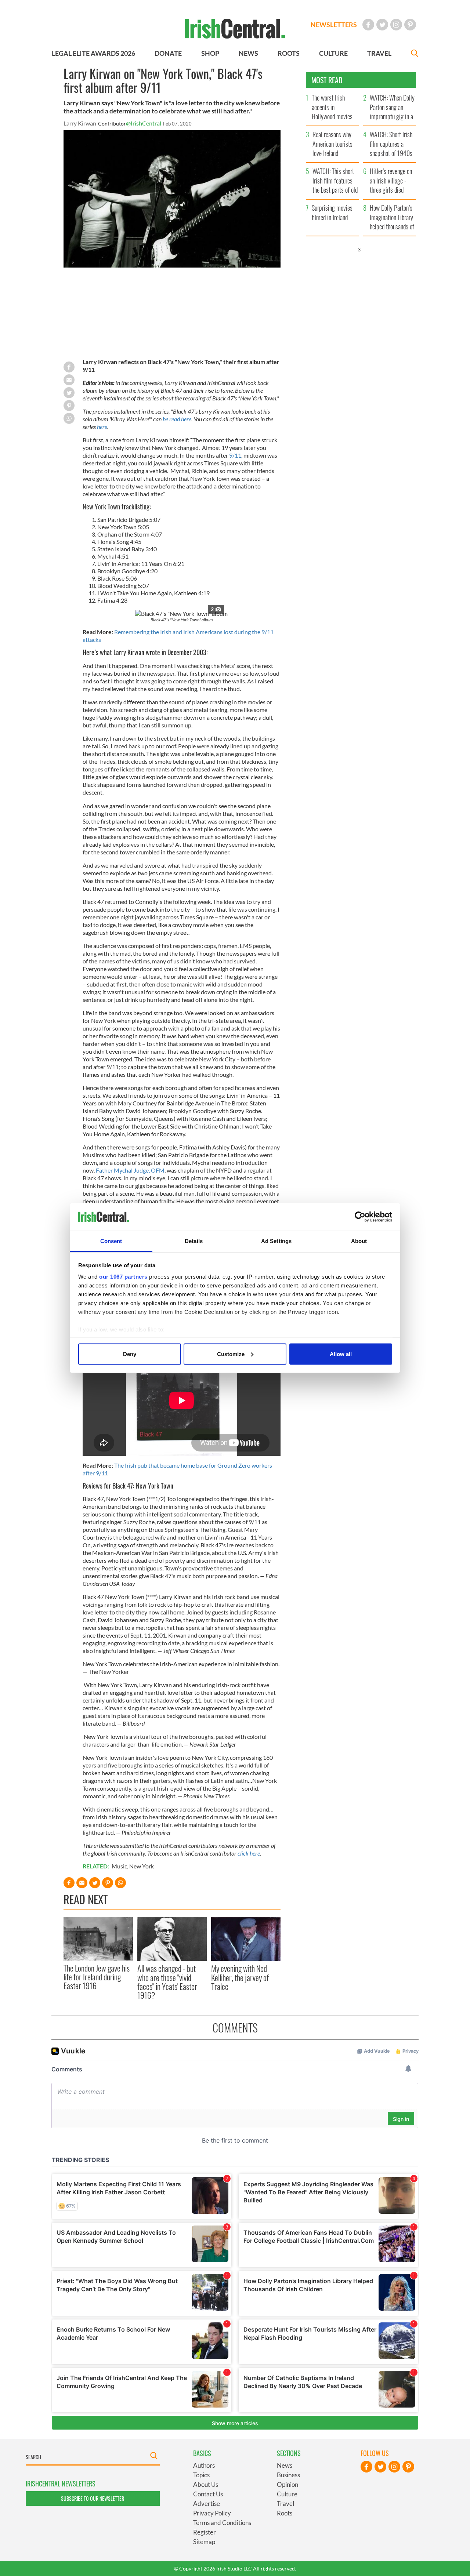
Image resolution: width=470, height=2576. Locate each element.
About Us (206, 2484)
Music (119, 1866)
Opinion (288, 2484)
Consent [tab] (111, 1241)
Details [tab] (194, 1241)
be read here (177, 419)
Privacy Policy (212, 2513)
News (285, 2465)
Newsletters (334, 25)
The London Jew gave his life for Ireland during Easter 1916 (97, 1977)
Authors (204, 2465)
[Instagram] (396, 25)
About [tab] (359, 1241)
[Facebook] (368, 25)
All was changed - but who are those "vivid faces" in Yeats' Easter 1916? (167, 1982)
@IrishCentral (144, 123)
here (102, 427)
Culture (287, 2494)
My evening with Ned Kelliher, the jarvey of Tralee (240, 1977)
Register (205, 2532)
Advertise (207, 2504)
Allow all (341, 1354)
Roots (285, 2513)
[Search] (415, 54)
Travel (285, 2504)
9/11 (235, 455)
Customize (231, 1354)
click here (249, 1853)
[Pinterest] (410, 25)
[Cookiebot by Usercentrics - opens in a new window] (360, 1217)
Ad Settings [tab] (276, 1241)
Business (288, 2475)
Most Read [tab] (327, 80)
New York (142, 1866)
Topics (201, 2475)
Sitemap (204, 2542)
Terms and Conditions (222, 2523)
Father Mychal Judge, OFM (130, 1170)
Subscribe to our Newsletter (93, 2498)
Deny (130, 1354)
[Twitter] (382, 25)
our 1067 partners (123, 1277)
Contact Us (208, 2494)
